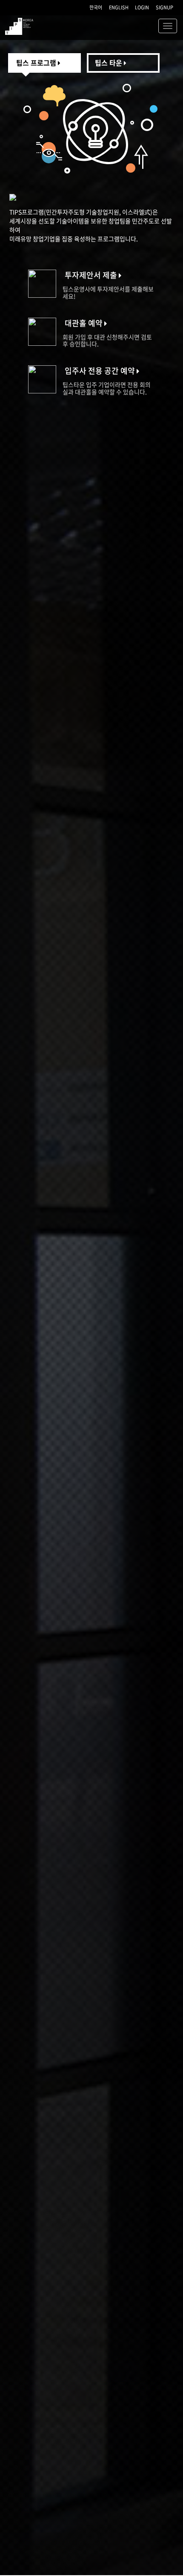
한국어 (96, 7)
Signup (164, 7)
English (119, 7)
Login (142, 7)
